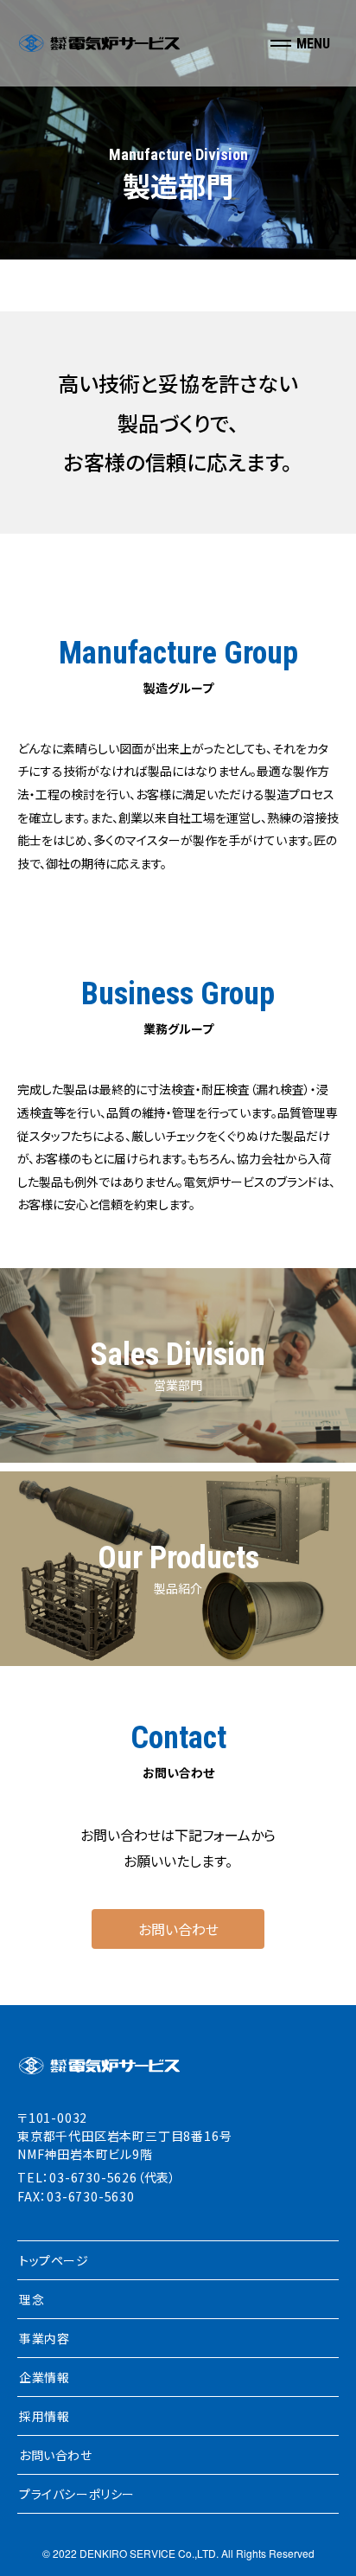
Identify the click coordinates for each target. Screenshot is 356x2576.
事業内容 (44, 2338)
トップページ (54, 2260)
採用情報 (44, 2416)
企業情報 (44, 2377)
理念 (32, 2299)
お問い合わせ (178, 1929)
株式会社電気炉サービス (99, 43)
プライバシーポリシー (77, 2494)
